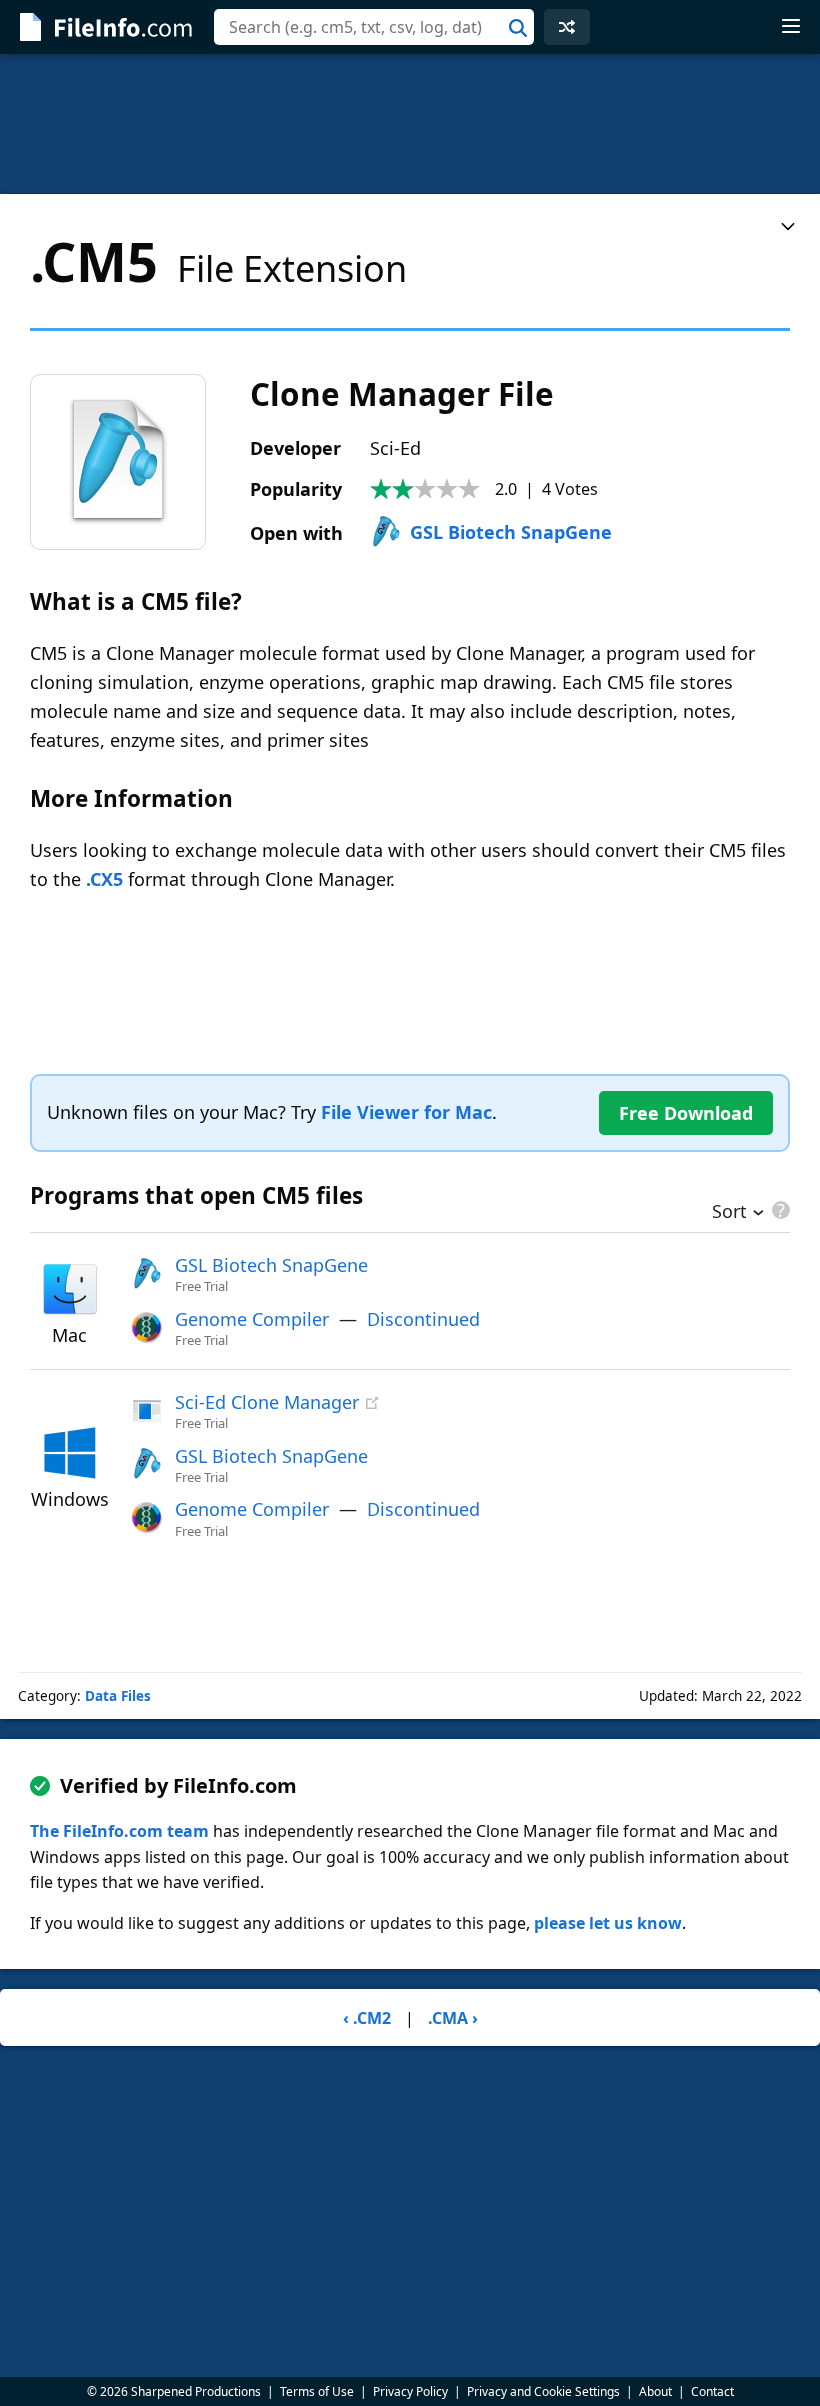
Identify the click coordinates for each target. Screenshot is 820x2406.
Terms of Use (317, 2391)
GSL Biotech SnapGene (511, 532)
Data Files (118, 1696)
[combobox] (374, 27)
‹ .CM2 (367, 2018)
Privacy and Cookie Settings (543, 2391)
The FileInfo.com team (119, 1831)
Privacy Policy (410, 2391)
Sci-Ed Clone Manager (267, 1402)
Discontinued (423, 1319)
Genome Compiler (252, 1319)
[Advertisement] (410, 124)
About (655, 2391)
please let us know (608, 1923)
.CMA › (453, 2018)
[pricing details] (779, 1210)
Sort (729, 1213)
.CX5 (104, 879)
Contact (712, 2391)
